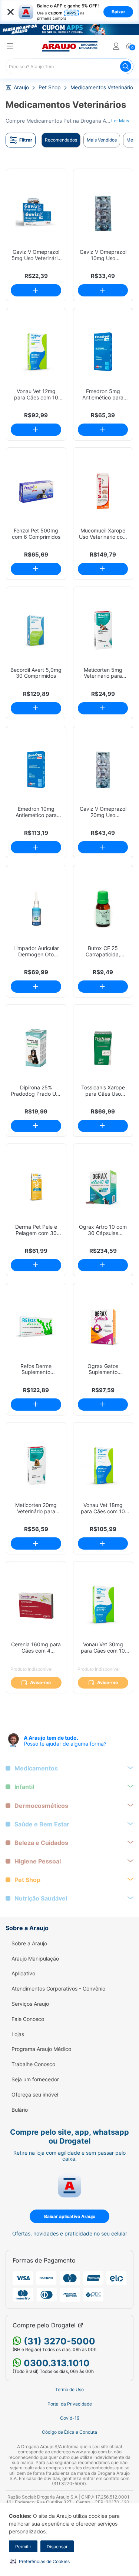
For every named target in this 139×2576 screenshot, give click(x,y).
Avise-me (40, 1682)
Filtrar (26, 140)
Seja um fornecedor (35, 2079)
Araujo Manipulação (35, 1959)
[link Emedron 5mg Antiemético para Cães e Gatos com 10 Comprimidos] (103, 352)
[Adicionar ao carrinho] (36, 290)
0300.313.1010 (56, 2363)
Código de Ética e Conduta (69, 2432)
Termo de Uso (69, 2390)
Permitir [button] (23, 2547)
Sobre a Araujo (29, 1943)
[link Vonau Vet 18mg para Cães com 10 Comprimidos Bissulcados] (103, 1466)
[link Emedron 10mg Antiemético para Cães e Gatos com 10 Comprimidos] (36, 770)
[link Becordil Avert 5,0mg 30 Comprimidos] (36, 630)
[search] (69, 66)
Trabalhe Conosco (33, 2064)
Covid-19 (70, 2418)
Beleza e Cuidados (41, 1843)
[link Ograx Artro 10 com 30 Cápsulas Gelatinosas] (103, 1187)
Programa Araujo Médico (41, 2049)
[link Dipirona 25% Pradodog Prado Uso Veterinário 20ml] (36, 1048)
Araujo (21, 87)
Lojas (18, 2034)
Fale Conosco (28, 2019)
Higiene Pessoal (38, 1861)
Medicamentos (36, 1768)
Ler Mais (120, 121)
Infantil (24, 1787)
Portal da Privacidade (70, 2404)
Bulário (20, 2110)
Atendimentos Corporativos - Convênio (58, 1989)
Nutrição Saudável (41, 1898)
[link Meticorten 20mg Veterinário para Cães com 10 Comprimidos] (36, 1466)
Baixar (118, 12)
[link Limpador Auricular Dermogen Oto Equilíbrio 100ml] (36, 909)
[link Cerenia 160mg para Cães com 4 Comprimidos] (36, 1605)
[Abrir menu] (10, 47)
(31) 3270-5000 (58, 2341)
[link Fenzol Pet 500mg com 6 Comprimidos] (36, 491)
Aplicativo (23, 1974)
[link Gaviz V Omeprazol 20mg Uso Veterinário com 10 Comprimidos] (103, 770)
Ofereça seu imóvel (35, 2095)
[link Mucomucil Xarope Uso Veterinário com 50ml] (103, 491)
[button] (40, 2561)
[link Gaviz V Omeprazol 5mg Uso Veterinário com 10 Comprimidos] (36, 213)
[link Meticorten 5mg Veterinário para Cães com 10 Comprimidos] (103, 630)
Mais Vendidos (102, 140)
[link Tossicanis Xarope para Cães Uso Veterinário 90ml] (103, 1048)
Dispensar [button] (57, 2547)
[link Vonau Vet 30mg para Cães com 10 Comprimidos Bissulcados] (103, 1605)
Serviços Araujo (30, 2004)
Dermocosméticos (41, 1806)
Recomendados (61, 140)
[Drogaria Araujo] (70, 46)
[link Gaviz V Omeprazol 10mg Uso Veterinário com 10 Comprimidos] (103, 213)
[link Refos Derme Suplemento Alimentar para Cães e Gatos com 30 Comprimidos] (36, 1327)
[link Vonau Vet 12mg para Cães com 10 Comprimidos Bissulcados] (36, 352)
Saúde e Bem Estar (42, 1824)
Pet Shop (50, 87)
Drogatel (63, 2325)
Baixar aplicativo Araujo (70, 2216)
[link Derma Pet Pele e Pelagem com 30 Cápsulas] (36, 1187)
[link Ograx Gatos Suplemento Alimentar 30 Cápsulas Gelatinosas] (103, 1327)
